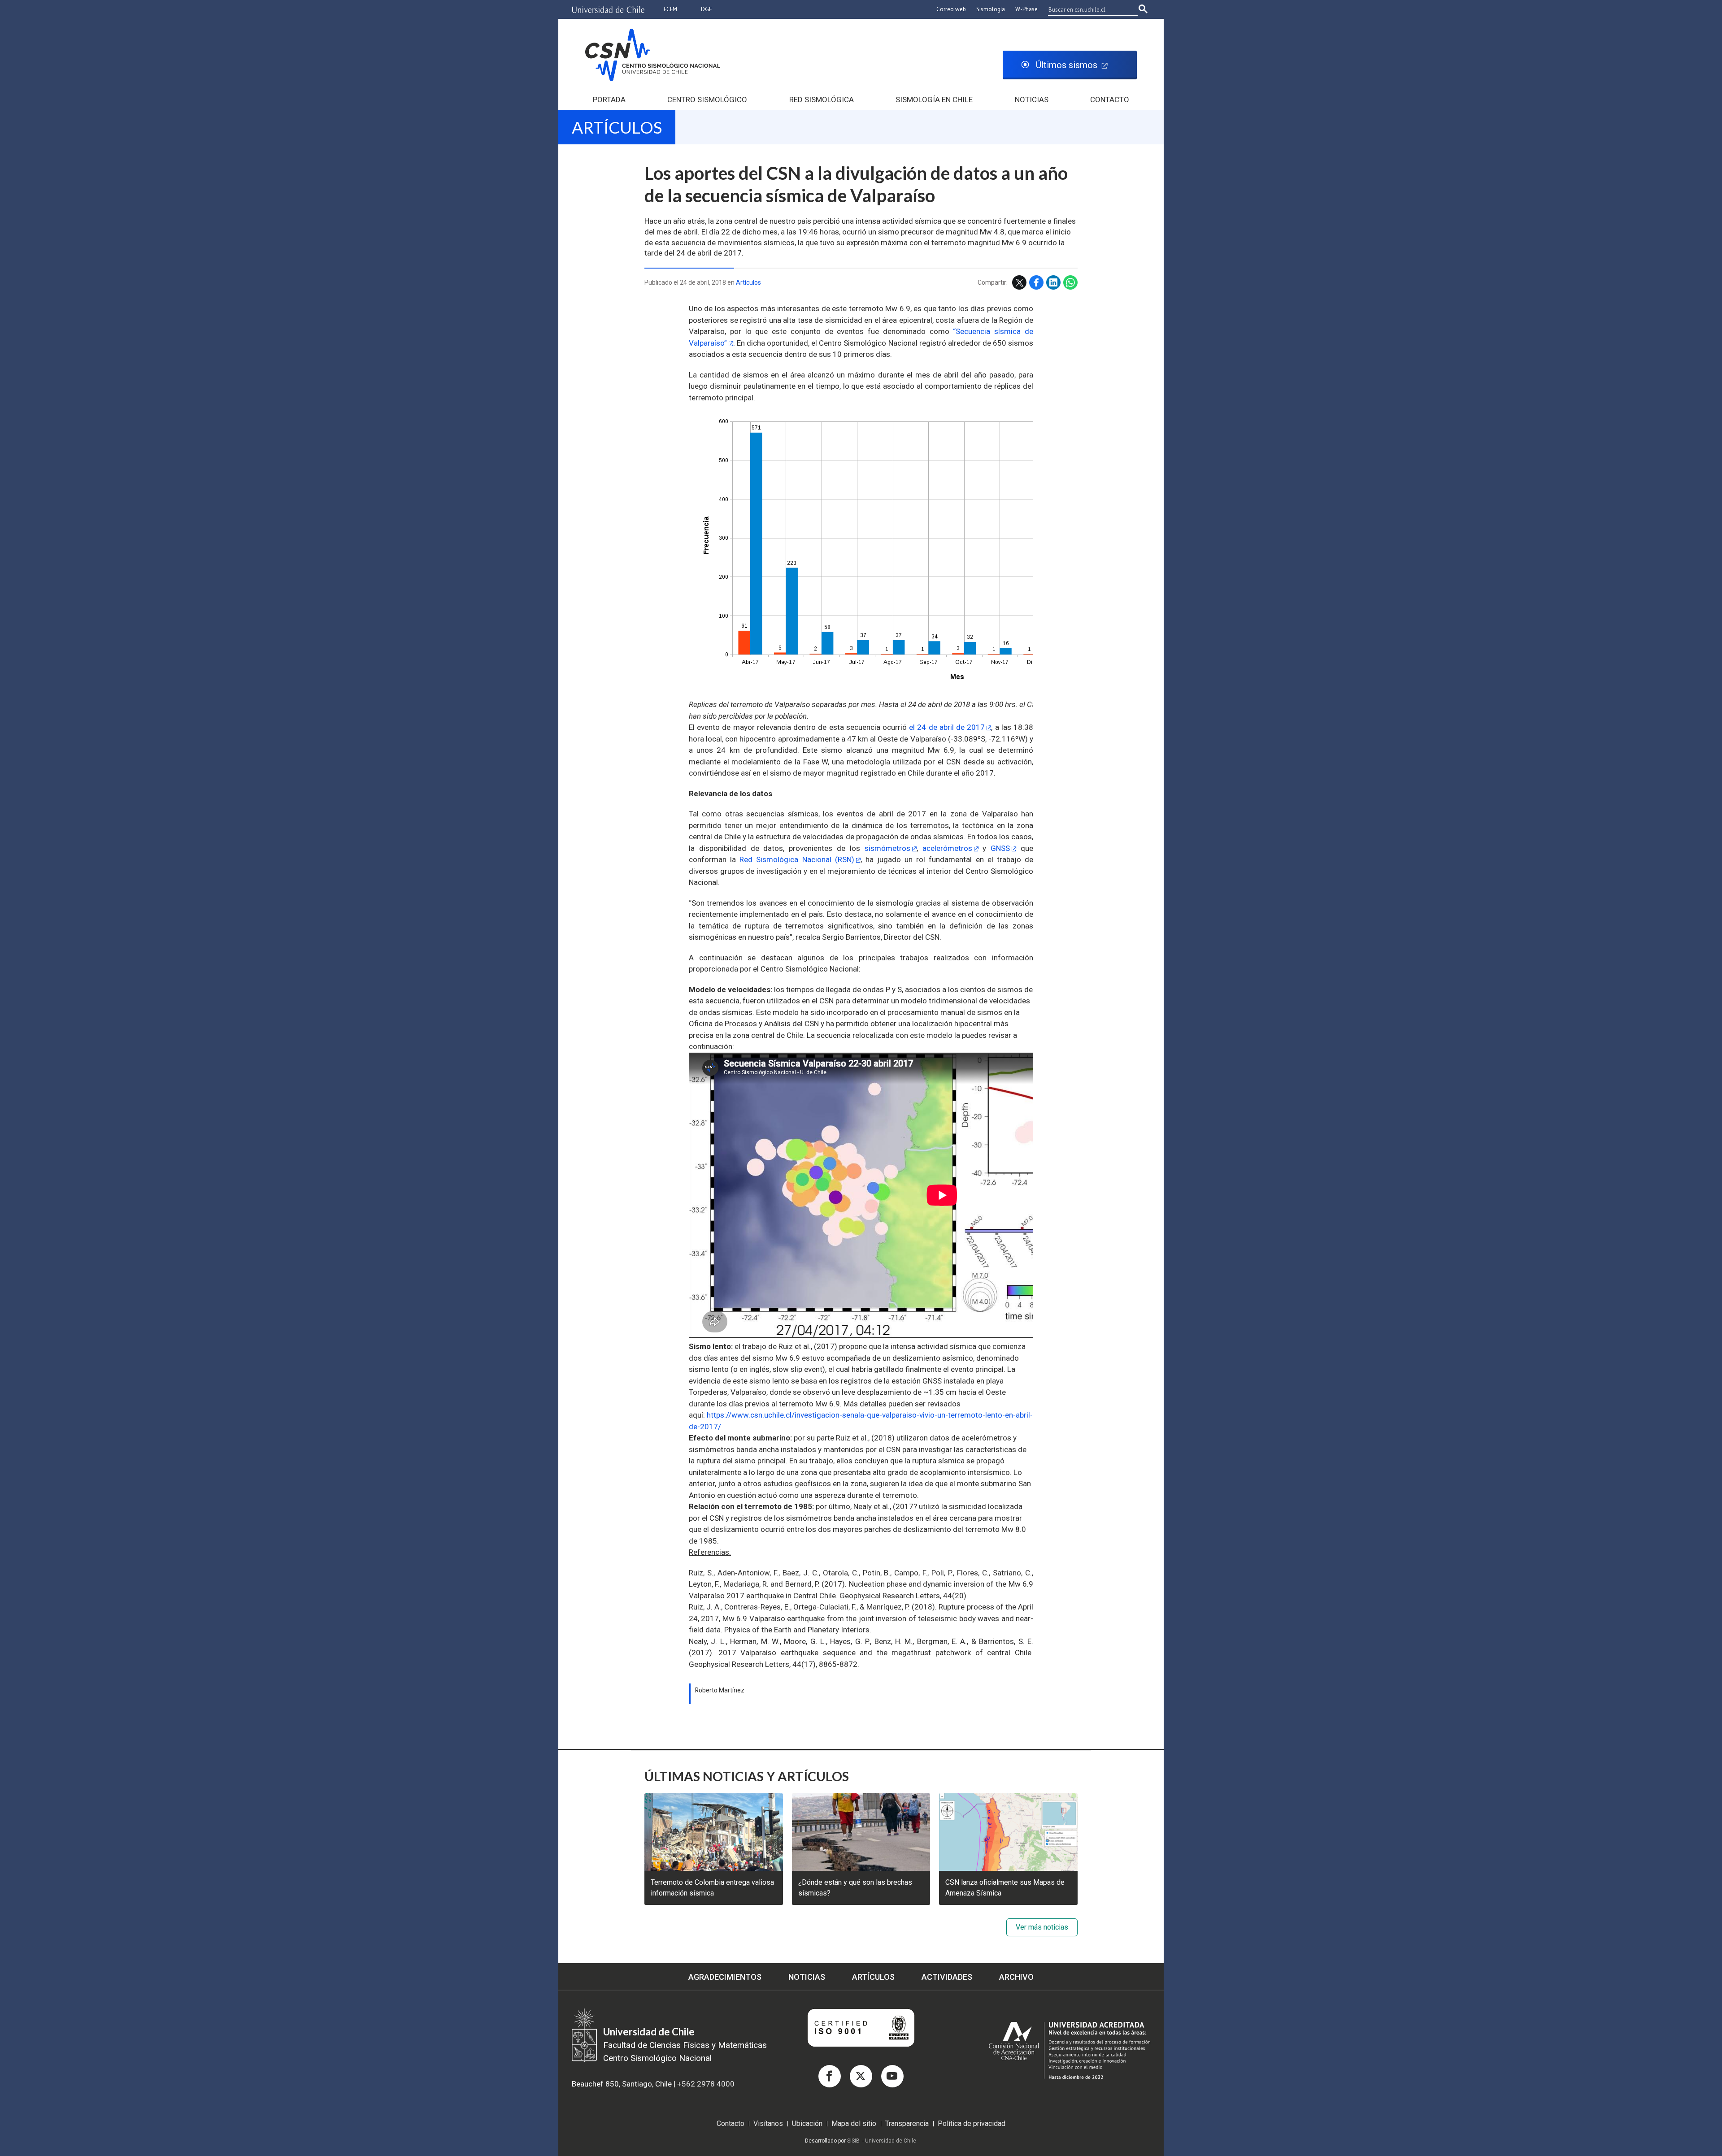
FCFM (670, 9)
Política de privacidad (972, 2124)
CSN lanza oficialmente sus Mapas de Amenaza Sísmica (1005, 1888)
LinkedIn (1053, 282)
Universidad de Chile (891, 2141)
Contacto (1110, 100)
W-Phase (1026, 9)
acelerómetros (947, 848)
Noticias (1032, 100)
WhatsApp (1070, 282)
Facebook (1036, 282)
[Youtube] (892, 2076)
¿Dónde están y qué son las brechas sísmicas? (855, 1888)
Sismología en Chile (934, 100)
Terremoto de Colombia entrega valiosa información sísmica (712, 1888)
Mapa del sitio (854, 2124)
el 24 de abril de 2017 (947, 727)
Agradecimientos (725, 1977)
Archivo (1016, 1977)
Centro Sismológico (707, 100)
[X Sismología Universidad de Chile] (861, 2076)
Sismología (991, 9)
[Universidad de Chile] (609, 10)
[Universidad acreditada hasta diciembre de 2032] (1061, 2056)
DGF (706, 9)
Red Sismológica (822, 100)
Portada (609, 100)
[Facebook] (830, 2076)
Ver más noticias (1042, 1927)
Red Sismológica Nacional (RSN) (797, 859)
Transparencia (907, 2124)
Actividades (947, 1977)
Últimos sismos (1067, 65)
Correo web (951, 9)
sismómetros (887, 848)
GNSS (1000, 848)
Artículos (617, 127)
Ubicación (807, 2124)
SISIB (853, 2141)
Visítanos (768, 2124)
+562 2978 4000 (706, 2084)
